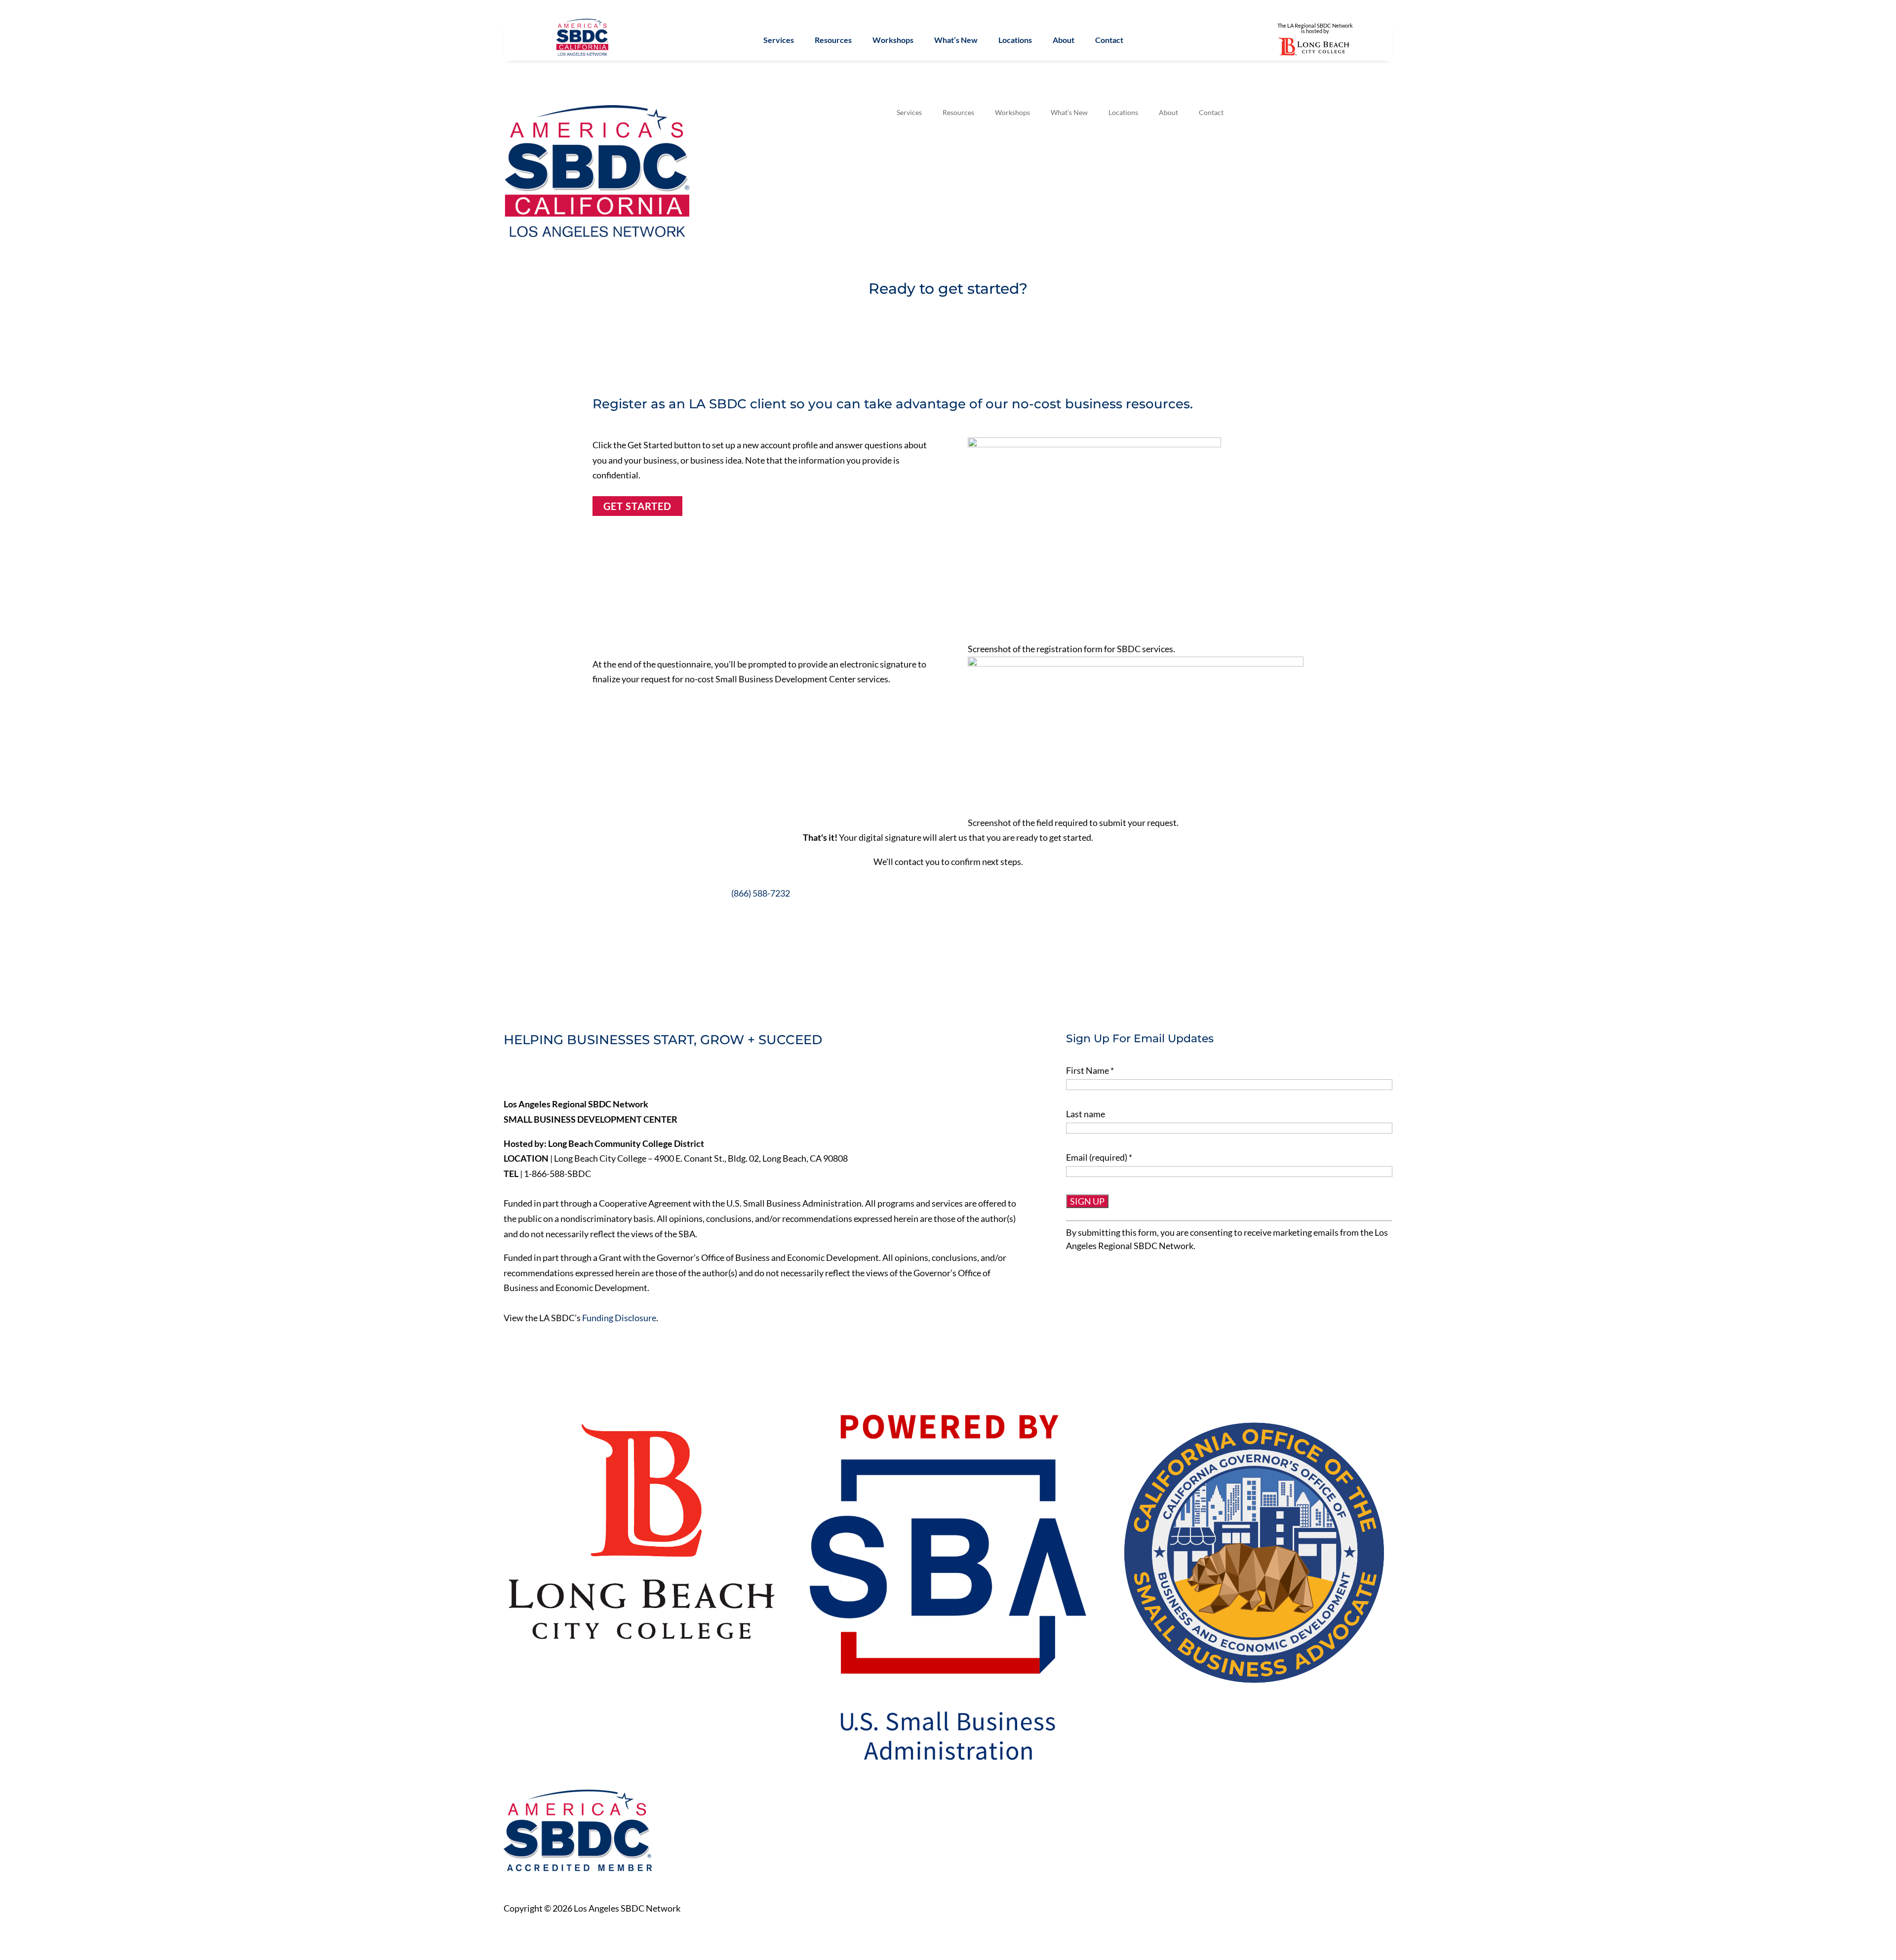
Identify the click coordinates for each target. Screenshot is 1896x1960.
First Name (1090, 1070)
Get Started (637, 506)
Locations (1015, 40)
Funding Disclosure (619, 1318)
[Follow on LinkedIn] (553, 1074)
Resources (833, 40)
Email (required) (1099, 1157)
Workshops (893, 40)
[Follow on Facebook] (512, 1074)
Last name (1086, 1114)
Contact (1109, 40)
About (1064, 40)
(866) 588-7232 (761, 893)
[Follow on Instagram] (574, 1074)
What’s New (956, 40)
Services (779, 40)
